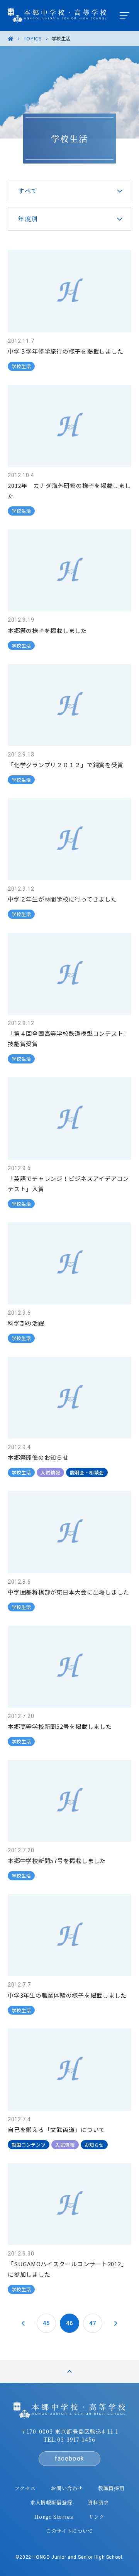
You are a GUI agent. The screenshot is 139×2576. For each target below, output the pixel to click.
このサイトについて (69, 2531)
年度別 (28, 219)
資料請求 (98, 2502)
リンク (97, 2517)
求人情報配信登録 (51, 2502)
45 (46, 2323)
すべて (28, 191)
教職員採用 (111, 2488)
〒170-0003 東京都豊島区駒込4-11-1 (69, 2431)
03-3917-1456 (76, 2439)
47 (93, 2323)
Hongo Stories (54, 2517)
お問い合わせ (67, 2488)
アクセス (25, 2488)
